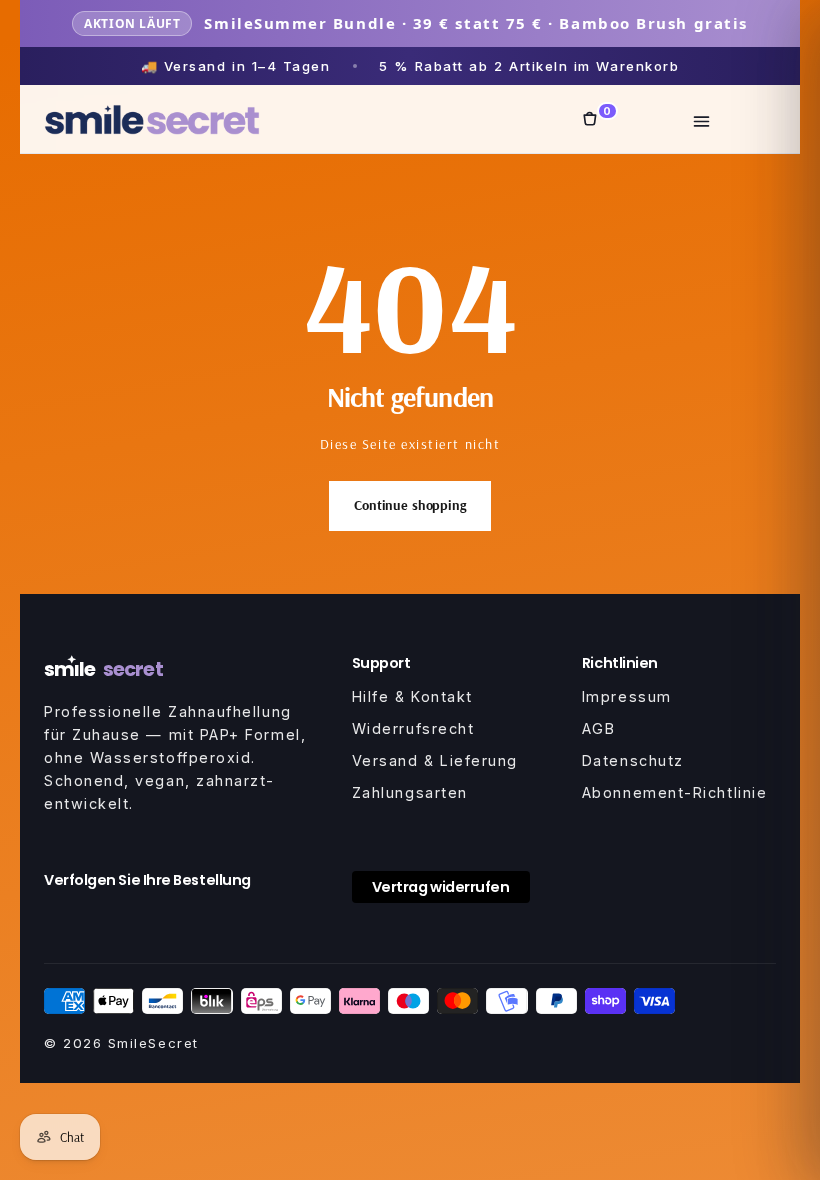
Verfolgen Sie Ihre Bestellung (147, 880)
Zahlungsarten (410, 792)
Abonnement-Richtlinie (674, 792)
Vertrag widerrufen (441, 887)
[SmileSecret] (152, 119)
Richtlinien (620, 663)
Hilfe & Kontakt (412, 696)
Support (381, 663)
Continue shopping (410, 505)
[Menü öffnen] (701, 119)
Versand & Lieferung (435, 760)
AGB (599, 728)
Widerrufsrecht (413, 728)
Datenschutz (633, 760)
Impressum (627, 696)
